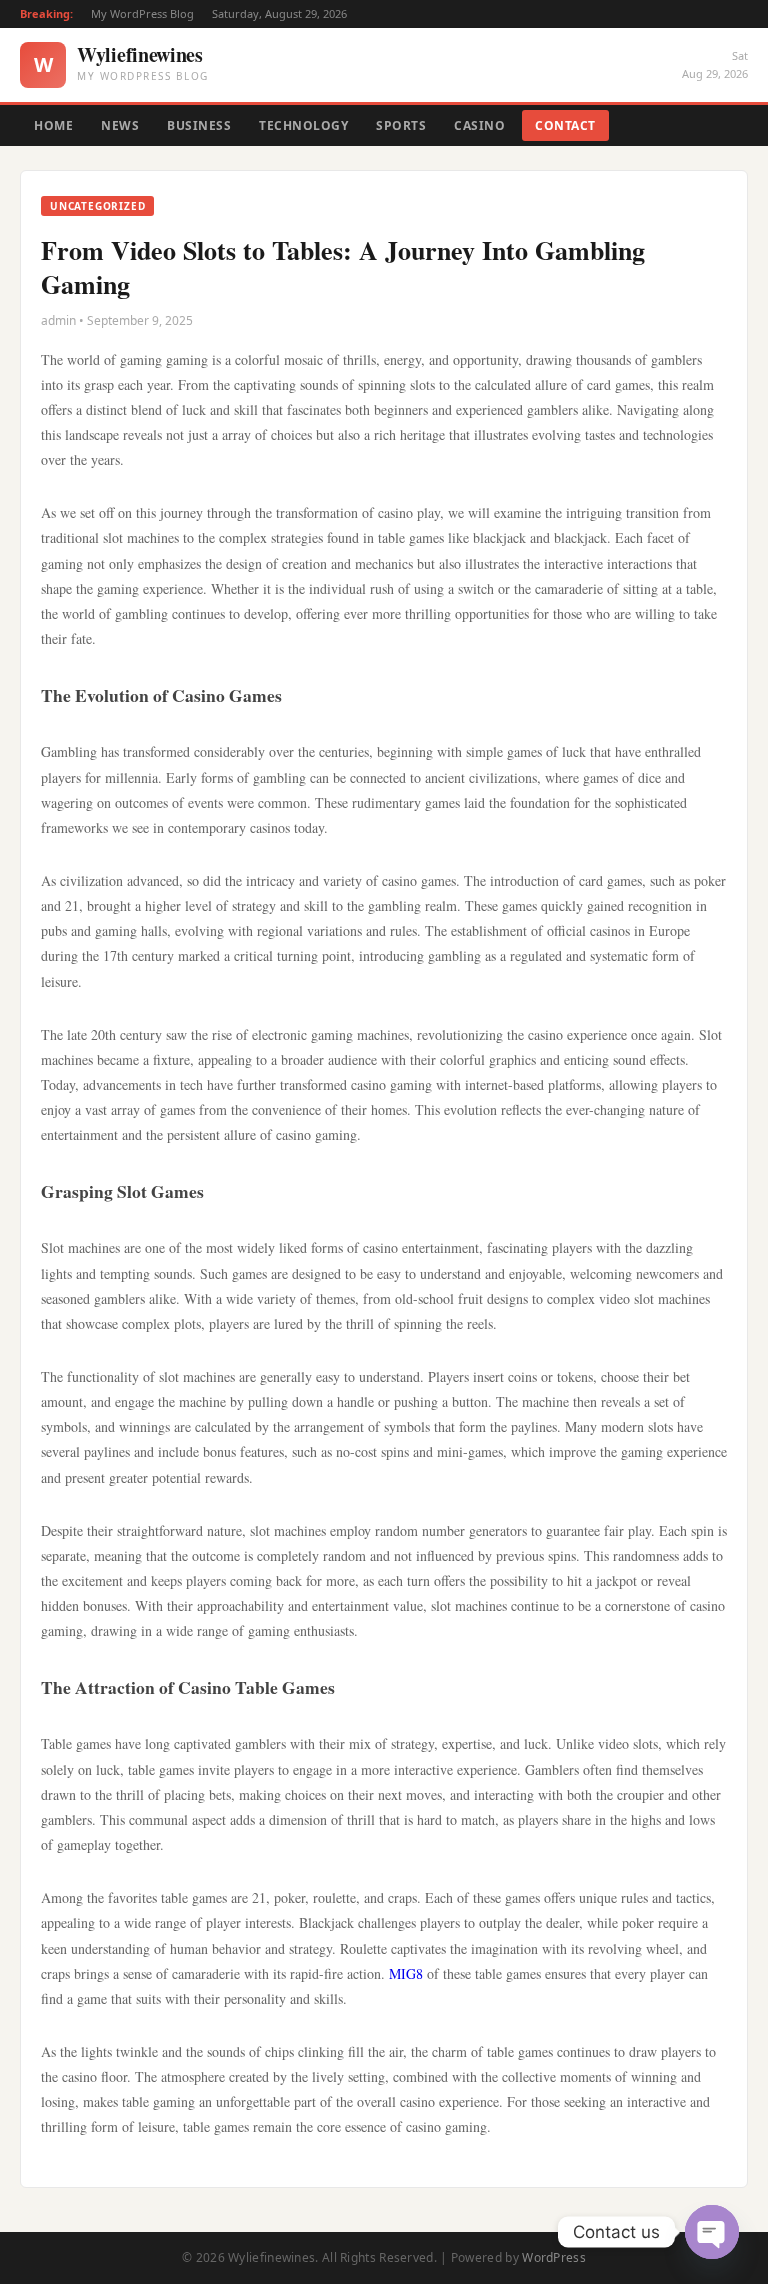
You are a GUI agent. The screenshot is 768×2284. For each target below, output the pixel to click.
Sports (401, 125)
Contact (565, 125)
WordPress (554, 2257)
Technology (303, 125)
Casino (479, 125)
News (120, 125)
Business (199, 125)
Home (53, 125)
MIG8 (406, 1973)
